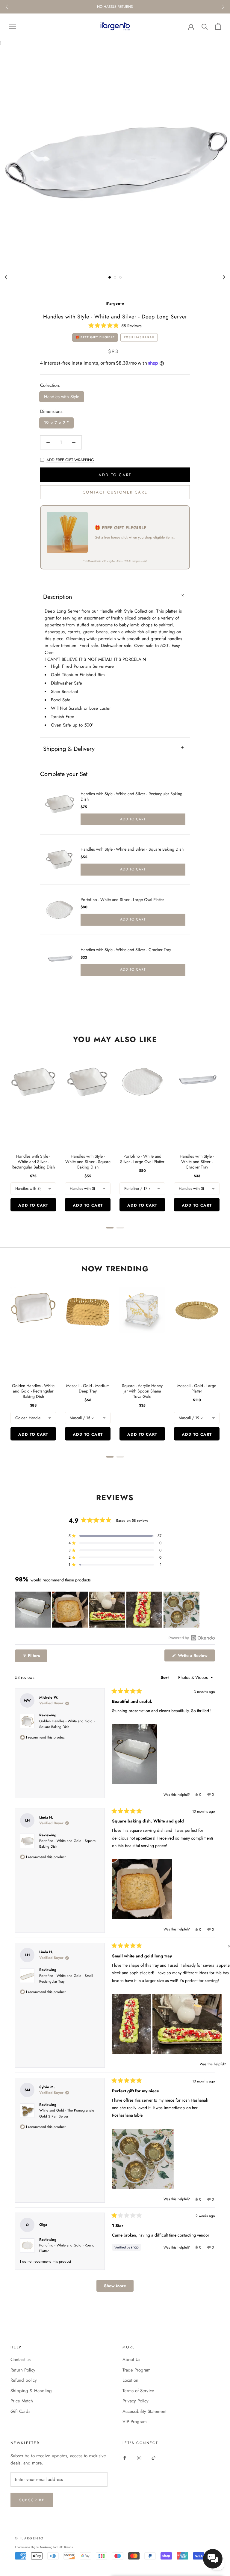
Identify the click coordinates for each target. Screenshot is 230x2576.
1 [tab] (110, 277)
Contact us (21, 2360)
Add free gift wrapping (70, 460)
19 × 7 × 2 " (56, 423)
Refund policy (24, 2380)
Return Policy (23, 2370)
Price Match (22, 2401)
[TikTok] (153, 2458)
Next (223, 7)
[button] (115, 325)
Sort (165, 1677)
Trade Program (137, 2370)
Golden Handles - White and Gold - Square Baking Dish (67, 1724)
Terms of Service (138, 2391)
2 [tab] (115, 277)
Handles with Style (62, 397)
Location (130, 2380)
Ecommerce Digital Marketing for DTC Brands (44, 2547)
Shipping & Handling (31, 2391)
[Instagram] (139, 2458)
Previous (7, 7)
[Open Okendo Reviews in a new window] (192, 1638)
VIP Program (135, 2422)
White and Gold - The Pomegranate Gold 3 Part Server (67, 2113)
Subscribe (32, 2500)
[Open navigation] (13, 26)
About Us (131, 2360)
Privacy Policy (136, 2401)
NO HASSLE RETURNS (115, 7)
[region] (108, 1610)
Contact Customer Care (115, 492)
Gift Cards (20, 2411)
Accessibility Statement (144, 2411)
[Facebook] (125, 2458)
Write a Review (196, 1657)
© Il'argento (29, 2538)
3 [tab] (120, 277)
